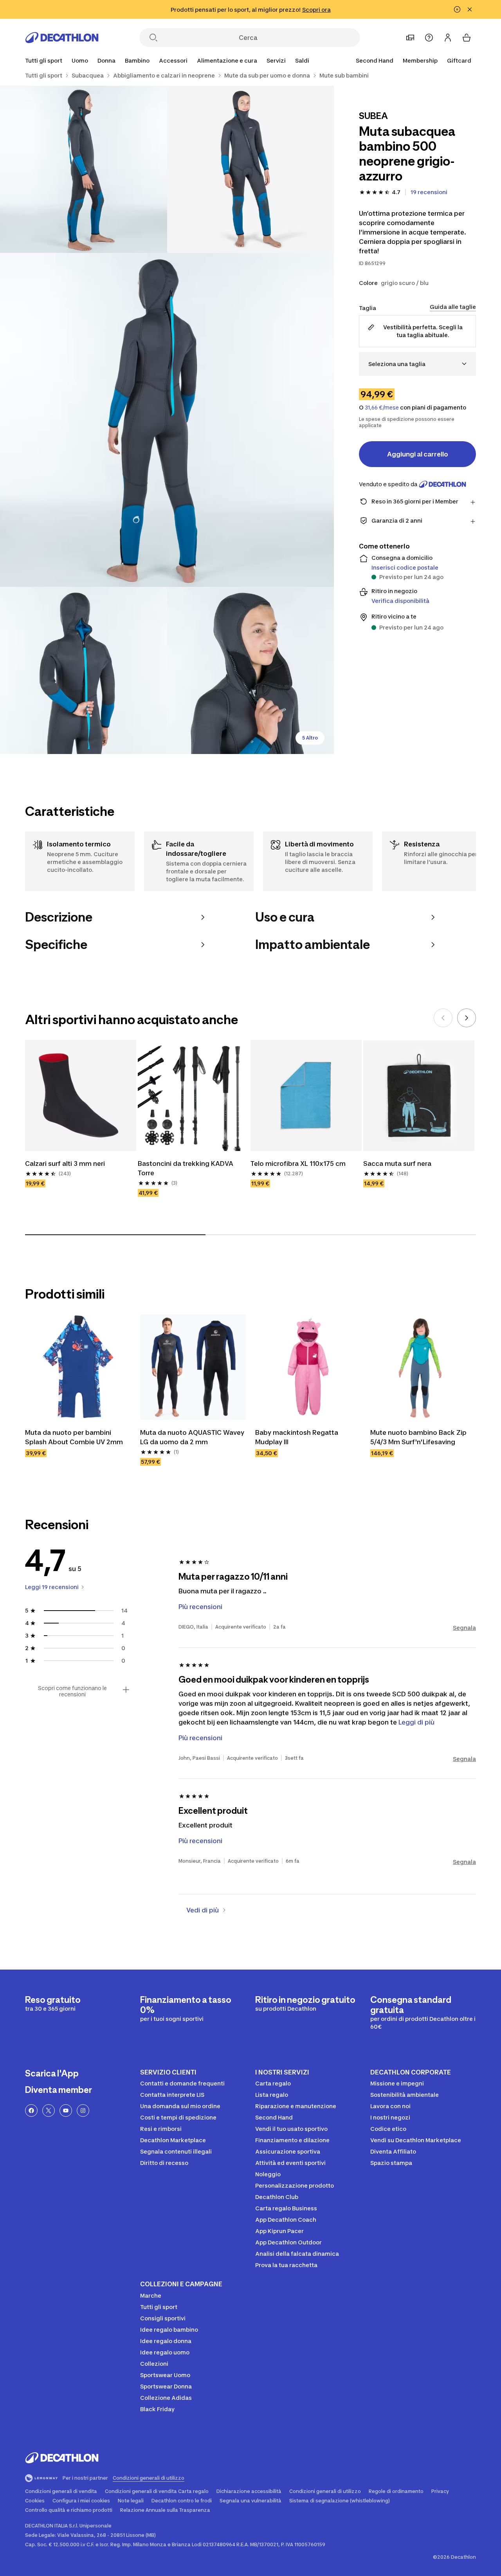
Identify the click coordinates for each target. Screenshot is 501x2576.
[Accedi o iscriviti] (448, 38)
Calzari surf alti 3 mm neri (65, 1164)
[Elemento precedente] (443, 1018)
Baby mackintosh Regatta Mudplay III (297, 1437)
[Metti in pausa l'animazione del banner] (457, 9)
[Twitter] (49, 2111)
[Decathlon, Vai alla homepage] (62, 38)
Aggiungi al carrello (418, 454)
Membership (420, 60)
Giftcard (459, 60)
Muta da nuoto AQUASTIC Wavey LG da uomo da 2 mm (193, 1437)
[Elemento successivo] (467, 1018)
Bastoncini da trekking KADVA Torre (186, 1168)
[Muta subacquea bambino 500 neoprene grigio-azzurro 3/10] (167, 420)
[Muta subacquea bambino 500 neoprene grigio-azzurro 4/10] (84, 670)
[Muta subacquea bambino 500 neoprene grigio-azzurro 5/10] (251, 670)
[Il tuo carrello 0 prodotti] (467, 38)
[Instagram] (83, 2111)
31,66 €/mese (382, 408)
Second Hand (375, 60)
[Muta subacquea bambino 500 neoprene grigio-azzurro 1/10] (251, 169)
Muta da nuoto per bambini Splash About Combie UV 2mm (74, 1437)
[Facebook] (31, 2111)
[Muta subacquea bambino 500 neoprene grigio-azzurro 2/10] (84, 169)
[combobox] (417, 364)
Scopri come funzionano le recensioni (72, 1691)
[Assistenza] (429, 38)
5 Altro (310, 738)
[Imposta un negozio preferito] (410, 38)
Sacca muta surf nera (397, 1164)
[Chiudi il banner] (470, 9)
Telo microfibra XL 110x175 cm (298, 1164)
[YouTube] (66, 2111)
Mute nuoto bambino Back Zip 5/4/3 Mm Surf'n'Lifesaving (419, 1437)
